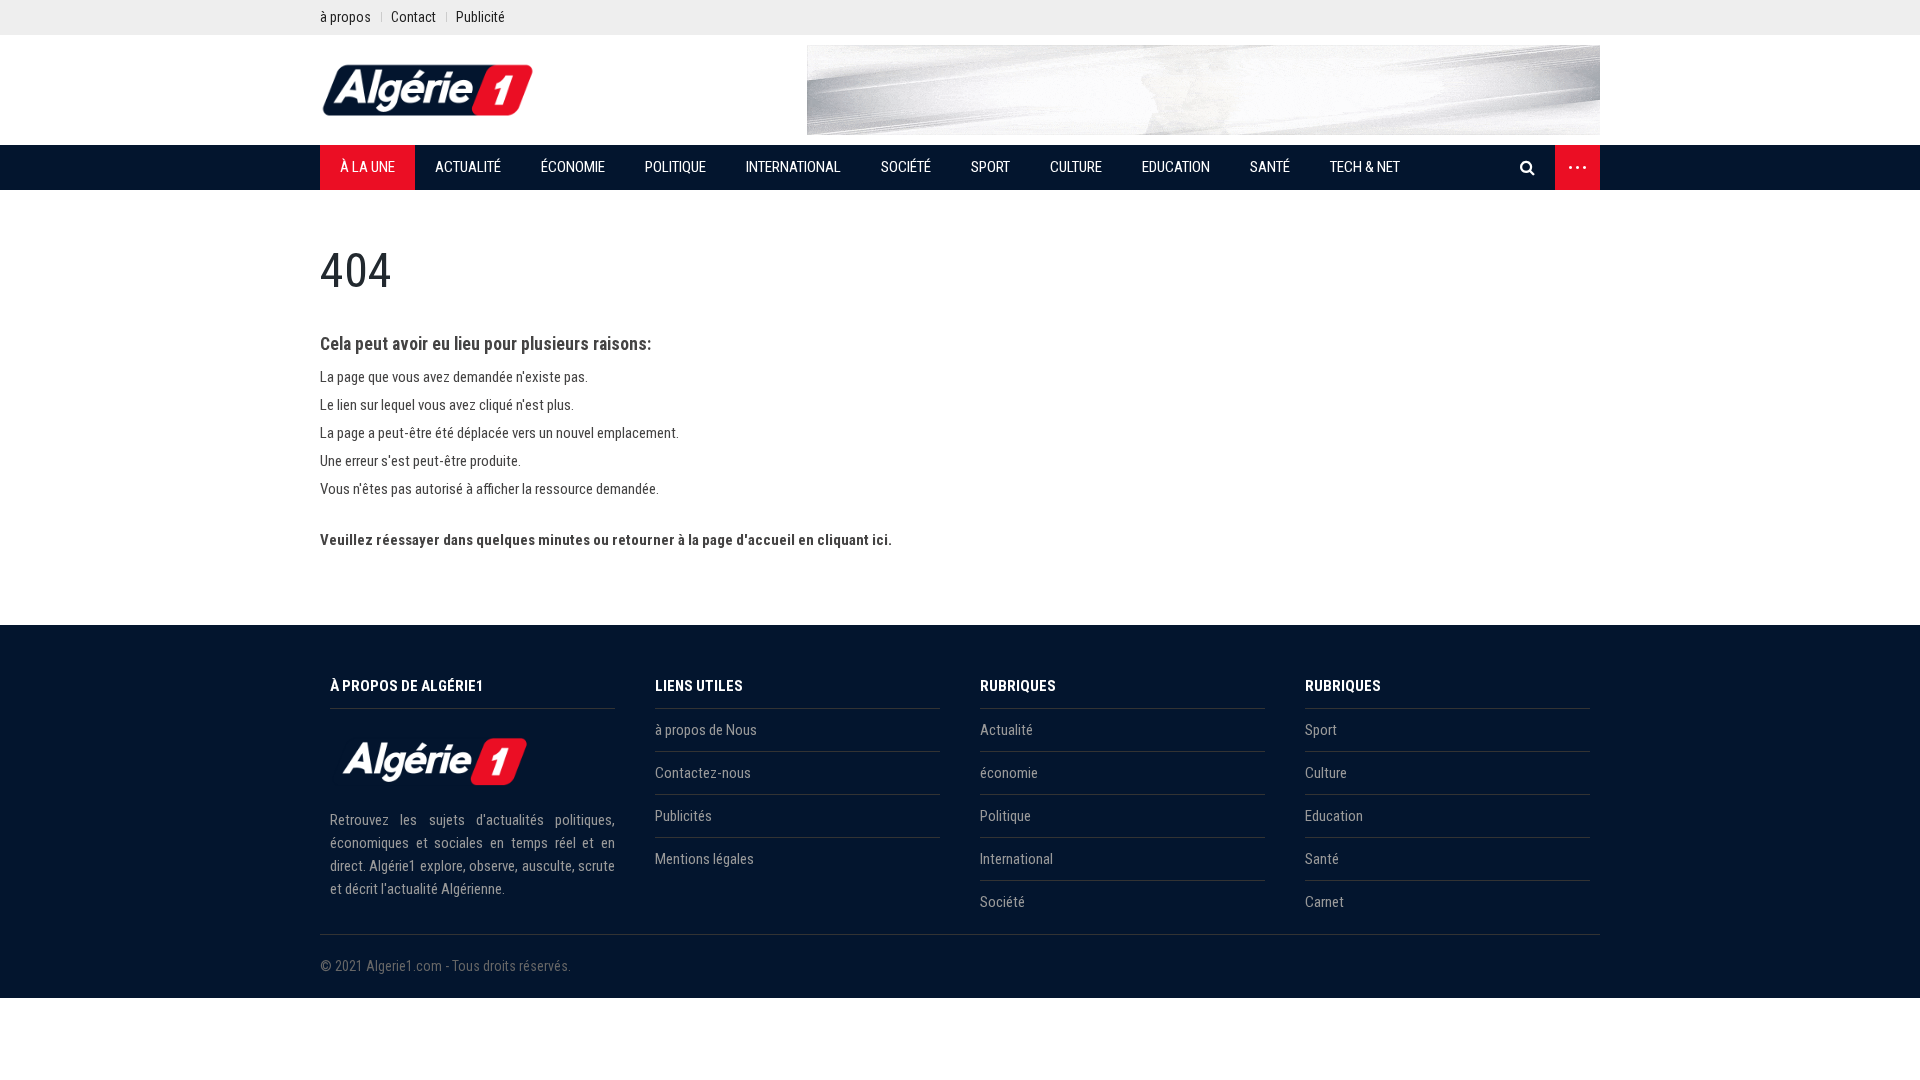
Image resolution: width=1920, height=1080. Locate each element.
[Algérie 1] (428, 90)
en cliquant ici (843, 540)
